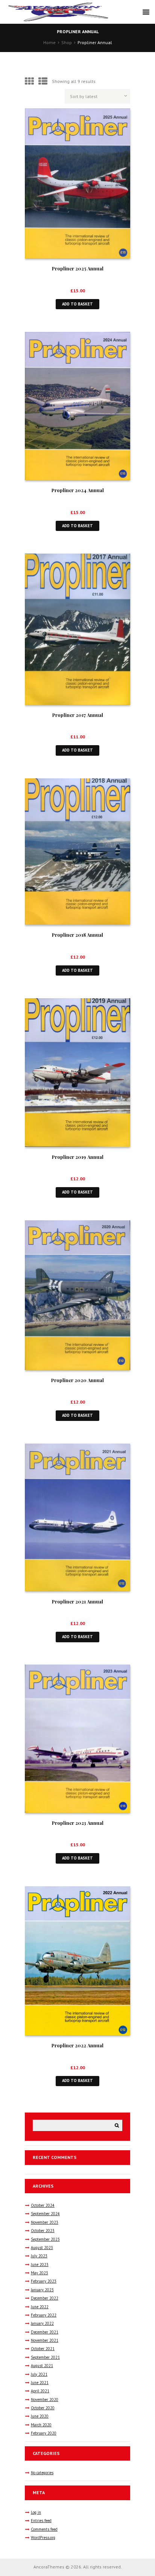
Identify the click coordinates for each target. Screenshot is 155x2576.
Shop (67, 42)
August (42, 2248)
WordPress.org (43, 2538)
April (40, 2391)
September (45, 2214)
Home (49, 42)
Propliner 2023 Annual (78, 1823)
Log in (36, 2512)
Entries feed (41, 2521)
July (39, 2256)
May (40, 2273)
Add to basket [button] (77, 304)
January (42, 2290)
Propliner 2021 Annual (77, 1601)
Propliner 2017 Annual (78, 715)
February (44, 2281)
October (43, 2205)
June (40, 2265)
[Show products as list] (43, 81)
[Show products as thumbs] (29, 81)
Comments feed (44, 2529)
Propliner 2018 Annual (77, 935)
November (45, 2222)
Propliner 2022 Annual (77, 2045)
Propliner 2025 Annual (78, 268)
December (45, 2298)
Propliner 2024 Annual (78, 490)
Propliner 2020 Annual (77, 1380)
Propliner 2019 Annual (78, 1157)
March (41, 2425)
